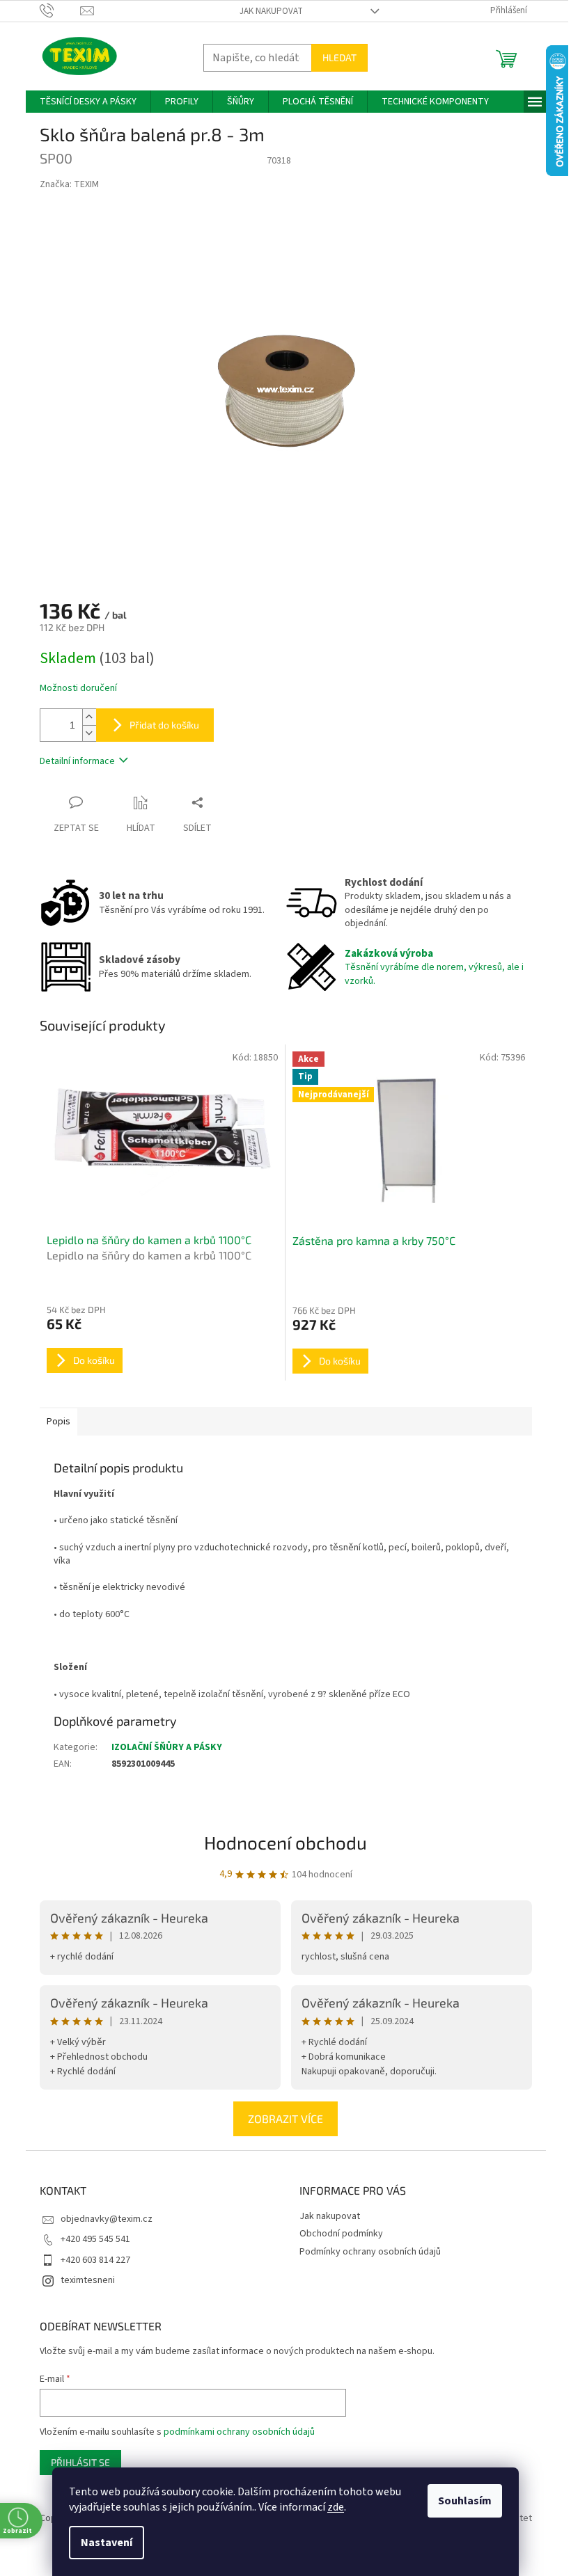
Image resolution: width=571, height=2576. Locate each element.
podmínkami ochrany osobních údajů (239, 2432)
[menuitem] (88, 102)
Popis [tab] (58, 1422)
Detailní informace (77, 761)
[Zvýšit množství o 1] (89, 717)
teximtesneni (88, 2280)
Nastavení (102, 2543)
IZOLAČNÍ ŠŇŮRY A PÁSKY (167, 1747)
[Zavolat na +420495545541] (60, 10)
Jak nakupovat (271, 11)
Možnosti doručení (78, 689)
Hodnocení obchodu (285, 1842)
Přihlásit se (80, 2462)
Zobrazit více (285, 2118)
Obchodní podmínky (341, 2234)
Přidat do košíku (164, 725)
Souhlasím (460, 2501)
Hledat (339, 57)
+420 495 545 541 (95, 2239)
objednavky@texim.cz (107, 2219)
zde (331, 2507)
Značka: (69, 184)
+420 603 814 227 (95, 2260)
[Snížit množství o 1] (89, 733)
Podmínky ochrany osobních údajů (370, 2252)
